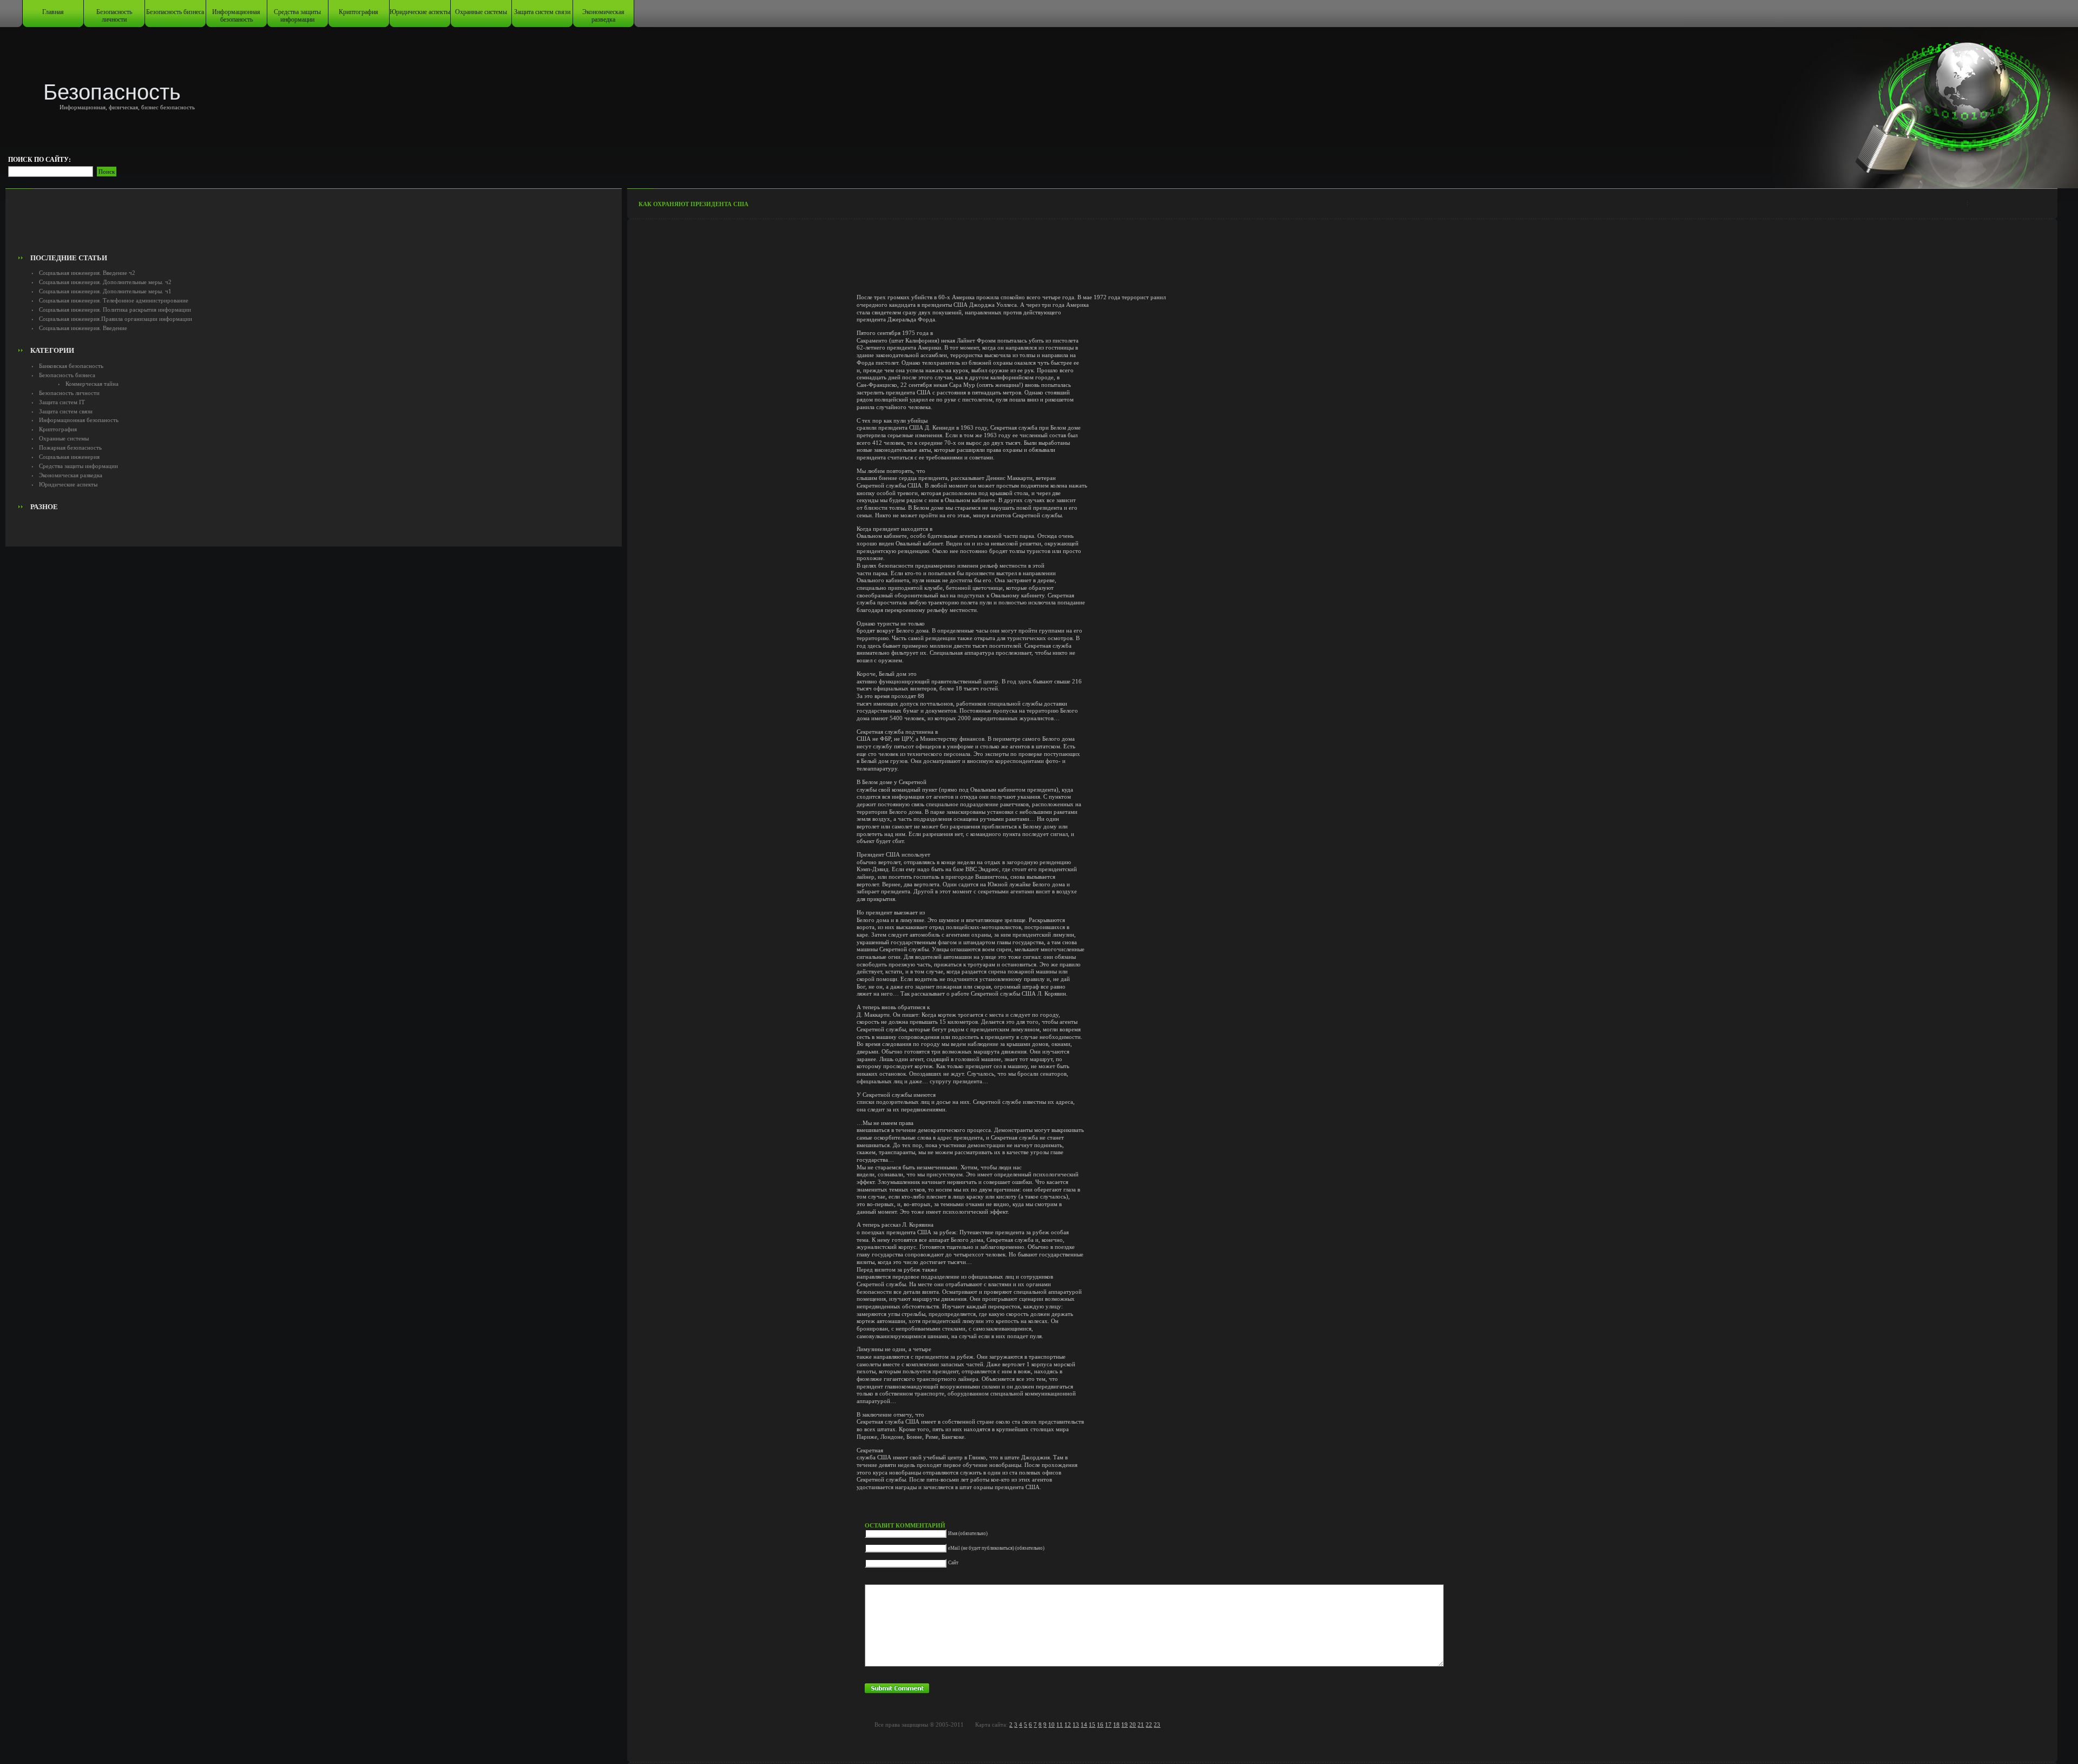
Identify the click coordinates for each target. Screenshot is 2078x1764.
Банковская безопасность (71, 366)
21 (1141, 1724)
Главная (53, 12)
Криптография (359, 12)
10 (1051, 1724)
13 (1076, 1724)
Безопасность (112, 92)
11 (1060, 1724)
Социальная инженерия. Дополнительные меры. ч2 (105, 282)
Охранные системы (481, 12)
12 (1068, 1724)
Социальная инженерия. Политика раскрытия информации (115, 310)
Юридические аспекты (420, 12)
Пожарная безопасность (70, 447)
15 (1092, 1724)
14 (1084, 1724)
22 (1149, 1724)
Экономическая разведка (603, 16)
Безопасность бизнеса (175, 12)
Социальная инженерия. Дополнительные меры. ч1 (105, 291)
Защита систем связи (542, 12)
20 (1133, 1724)
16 (1100, 1724)
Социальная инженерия (69, 457)
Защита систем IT (62, 402)
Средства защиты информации (297, 16)
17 (1108, 1724)
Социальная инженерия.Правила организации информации (116, 319)
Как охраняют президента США (693, 204)
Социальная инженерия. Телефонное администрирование (114, 300)
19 (1125, 1724)
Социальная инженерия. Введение (83, 328)
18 (1116, 1724)
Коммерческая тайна (92, 384)
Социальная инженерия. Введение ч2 (87, 273)
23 (1157, 1724)
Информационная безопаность (236, 16)
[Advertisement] (314, 225)
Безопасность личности (114, 16)
